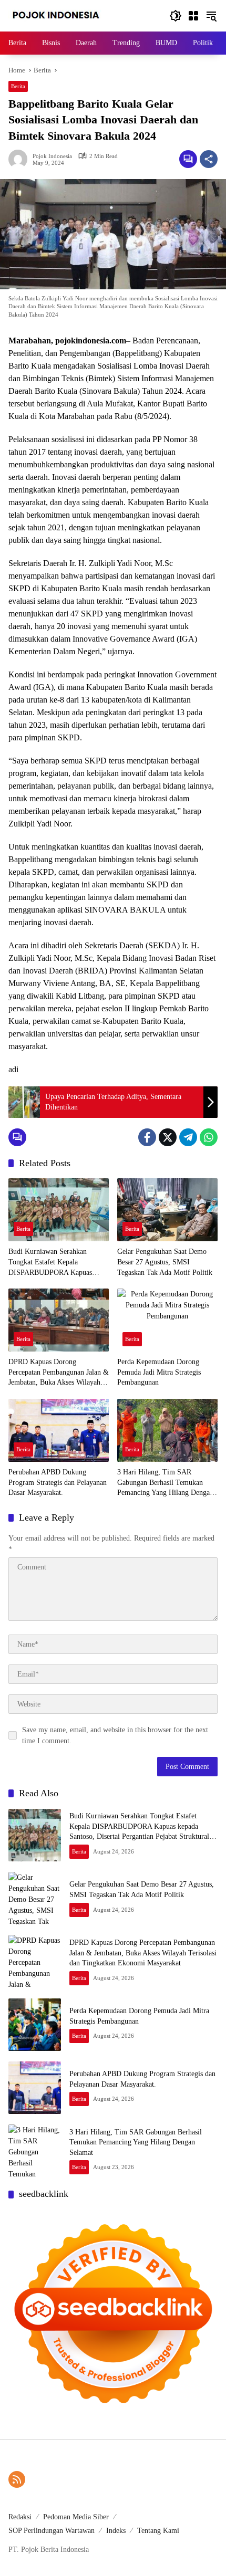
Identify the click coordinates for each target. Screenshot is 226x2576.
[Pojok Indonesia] (63, 15)
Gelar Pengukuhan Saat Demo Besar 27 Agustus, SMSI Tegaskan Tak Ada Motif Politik (165, 1262)
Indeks (116, 2531)
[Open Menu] (193, 16)
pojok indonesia (52, 156)
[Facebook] (147, 1137)
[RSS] (17, 2479)
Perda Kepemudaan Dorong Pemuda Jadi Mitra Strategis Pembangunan (159, 1372)
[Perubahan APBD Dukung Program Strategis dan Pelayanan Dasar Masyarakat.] (59, 1430)
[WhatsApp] (209, 1137)
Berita (18, 86)
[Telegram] (188, 1137)
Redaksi (20, 2517)
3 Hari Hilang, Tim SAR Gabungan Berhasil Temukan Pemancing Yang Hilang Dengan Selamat (165, 1483)
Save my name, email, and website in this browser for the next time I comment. (115, 1735)
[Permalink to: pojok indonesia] (20, 159)
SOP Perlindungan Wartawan (52, 2531)
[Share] (209, 159)
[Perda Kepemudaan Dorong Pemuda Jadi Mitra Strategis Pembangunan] (167, 1320)
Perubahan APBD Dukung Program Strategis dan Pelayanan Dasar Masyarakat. (58, 1482)
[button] (176, 16)
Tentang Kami (158, 2531)
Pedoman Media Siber (76, 2517)
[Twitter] (168, 1137)
